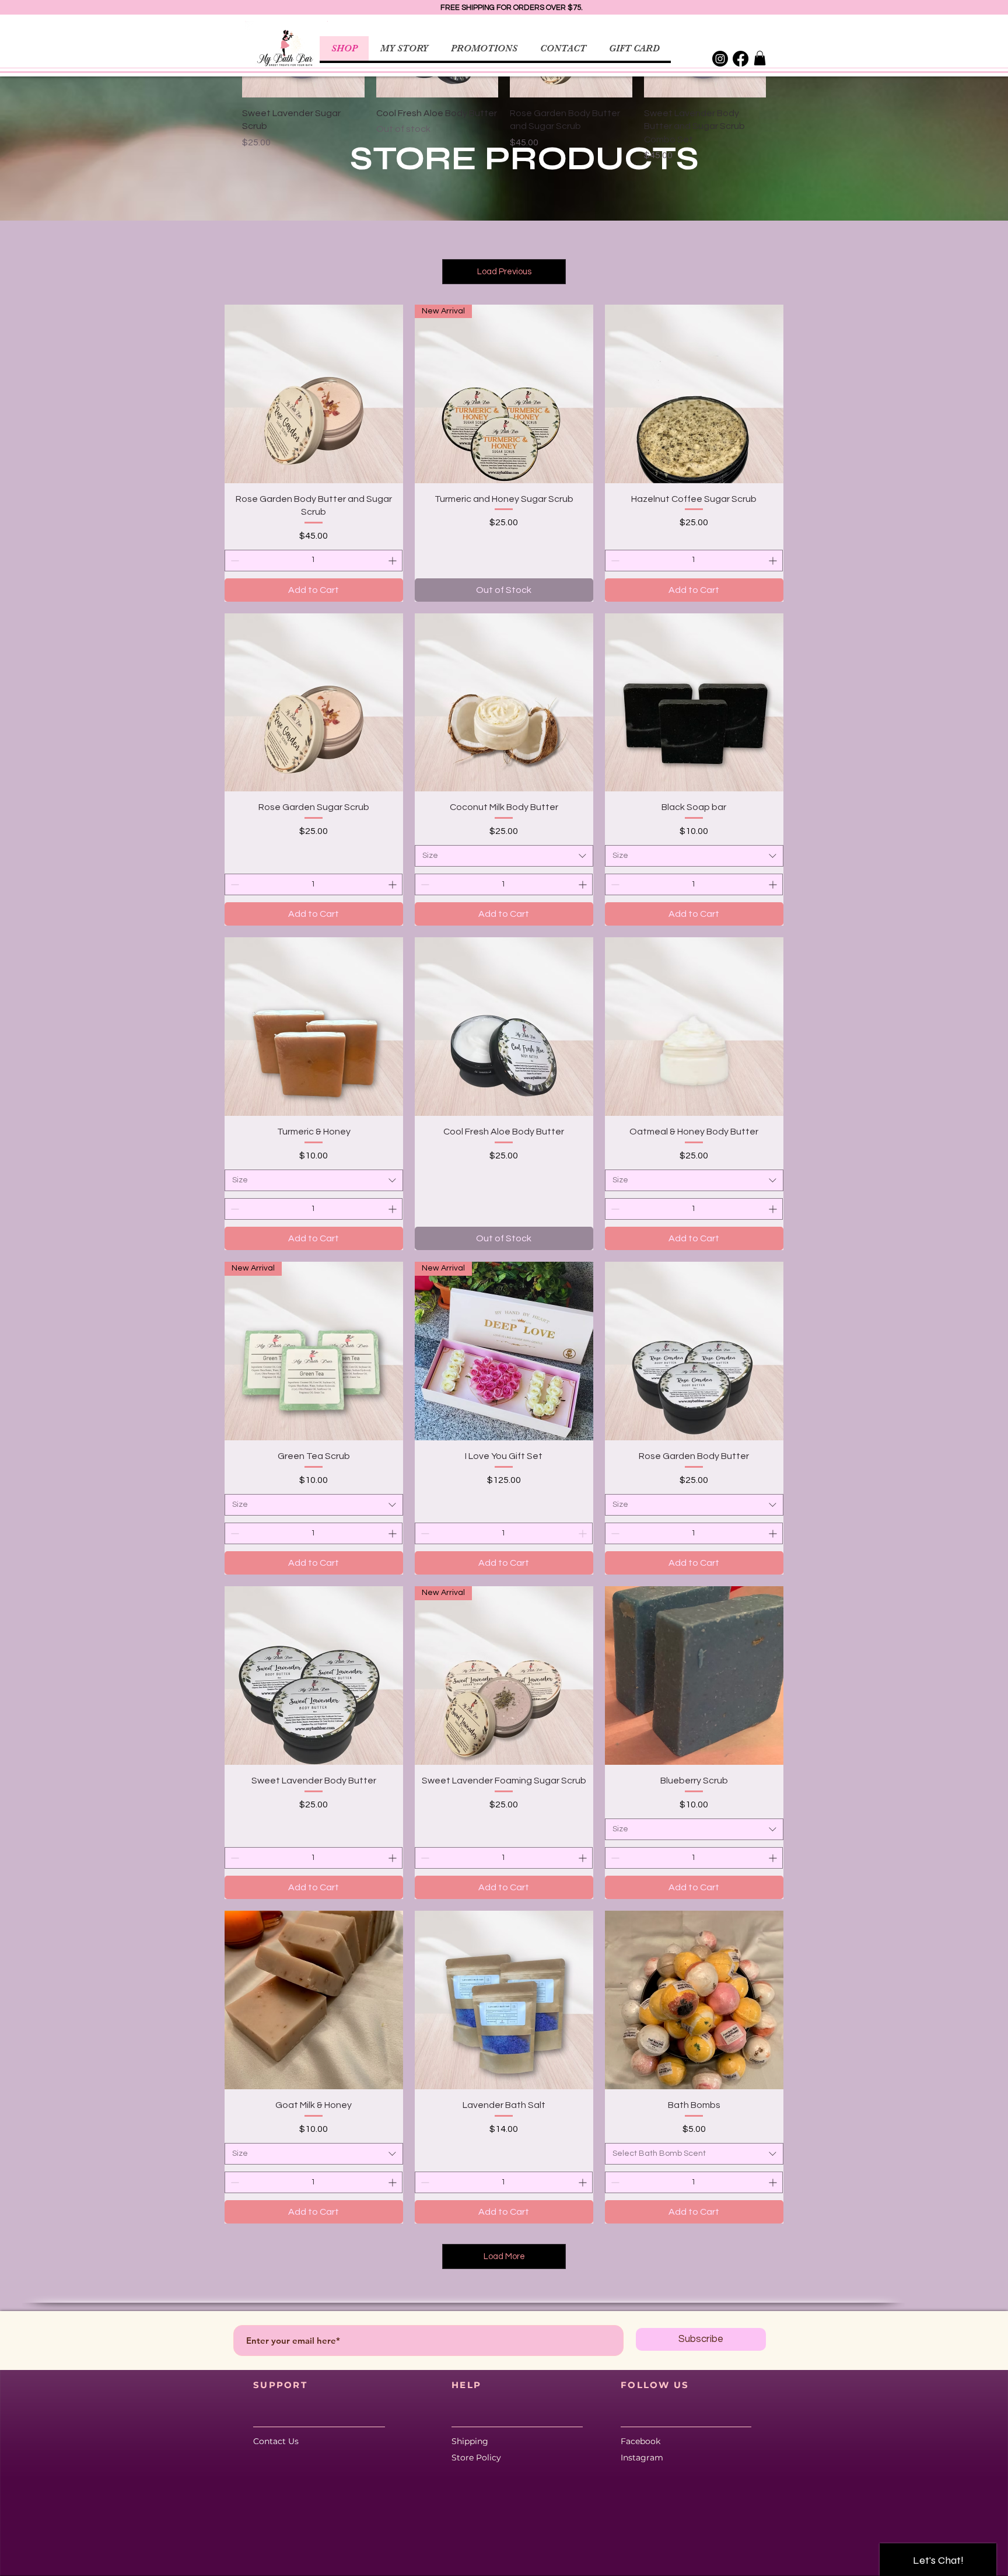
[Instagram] (720, 59)
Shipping (472, 2441)
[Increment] (393, 561)
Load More (504, 2256)
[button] (760, 58)
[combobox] (504, 856)
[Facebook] (741, 59)
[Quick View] (314, 394)
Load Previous (504, 272)
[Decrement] (234, 561)
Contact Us (276, 2441)
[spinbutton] (314, 561)
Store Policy (476, 2458)
